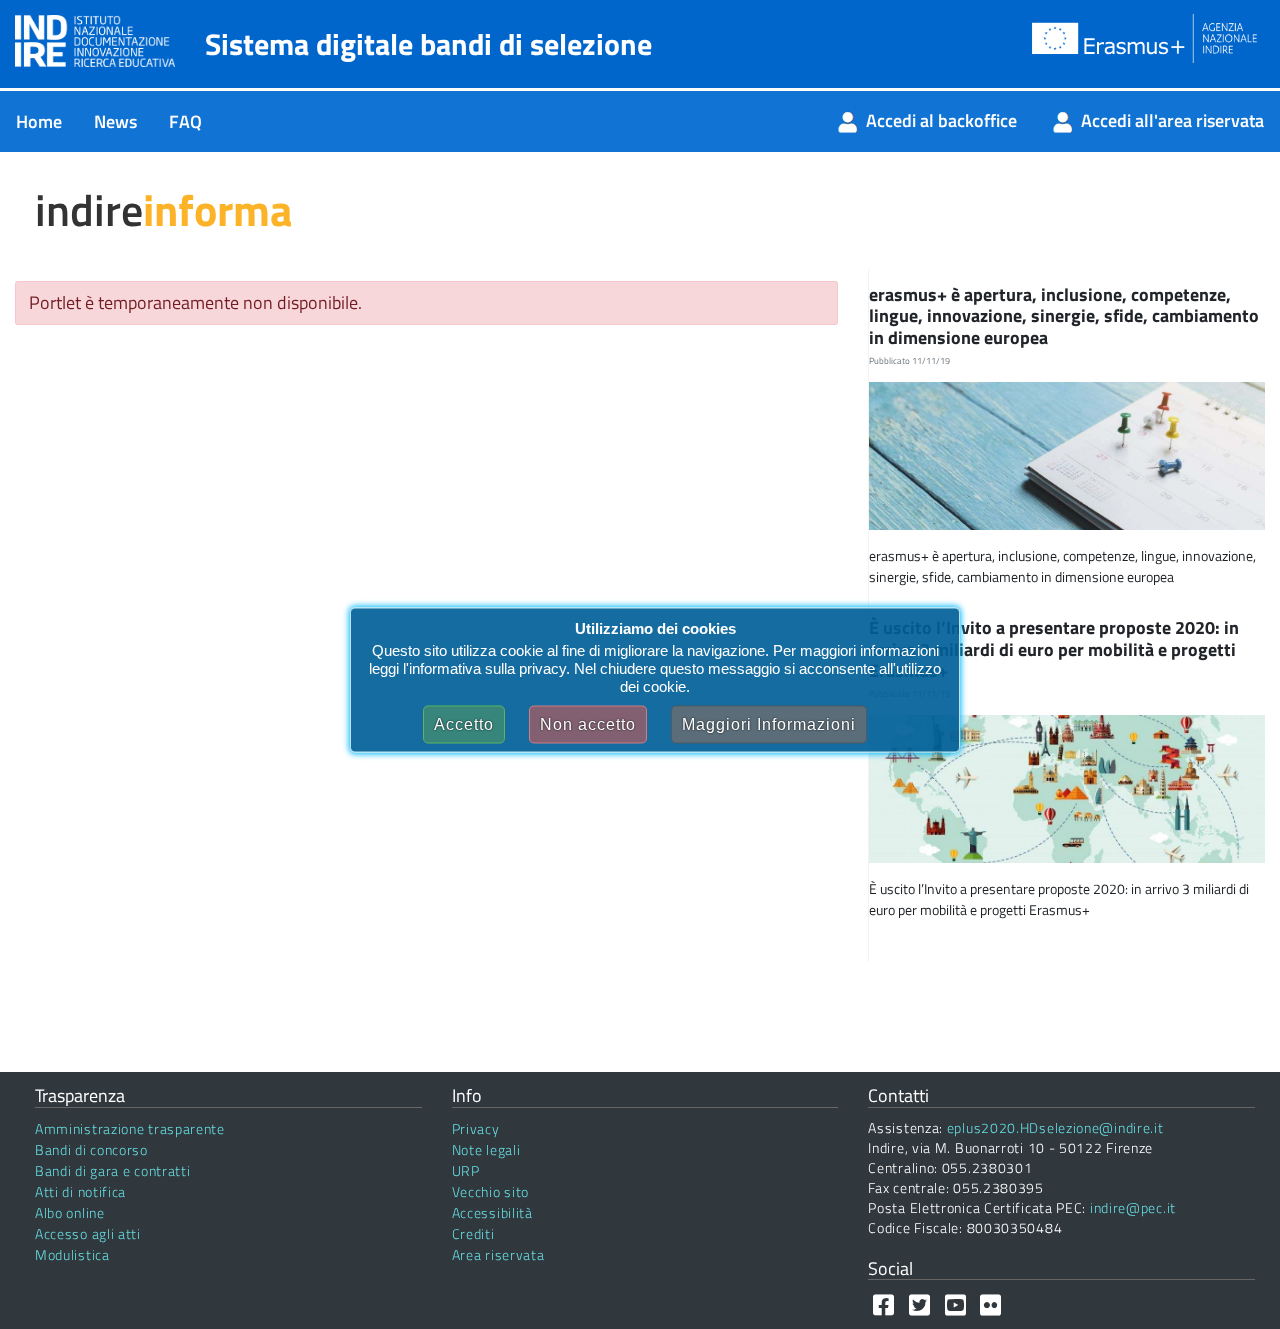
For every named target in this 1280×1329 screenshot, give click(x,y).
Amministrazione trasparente (130, 1128)
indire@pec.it (1133, 1207)
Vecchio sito (490, 1191)
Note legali (486, 1149)
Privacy (476, 1128)
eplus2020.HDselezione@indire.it (1055, 1127)
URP (466, 1170)
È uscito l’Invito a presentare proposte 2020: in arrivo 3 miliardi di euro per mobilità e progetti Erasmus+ (1054, 649)
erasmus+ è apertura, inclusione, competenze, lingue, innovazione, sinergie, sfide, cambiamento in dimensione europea (1064, 316)
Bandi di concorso (91, 1149)
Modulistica (72, 1254)
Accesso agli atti (88, 1233)
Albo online (70, 1212)
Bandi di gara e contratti (113, 1170)
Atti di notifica (80, 1191)
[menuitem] (39, 121)
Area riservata (498, 1254)
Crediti (473, 1233)
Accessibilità (492, 1212)
